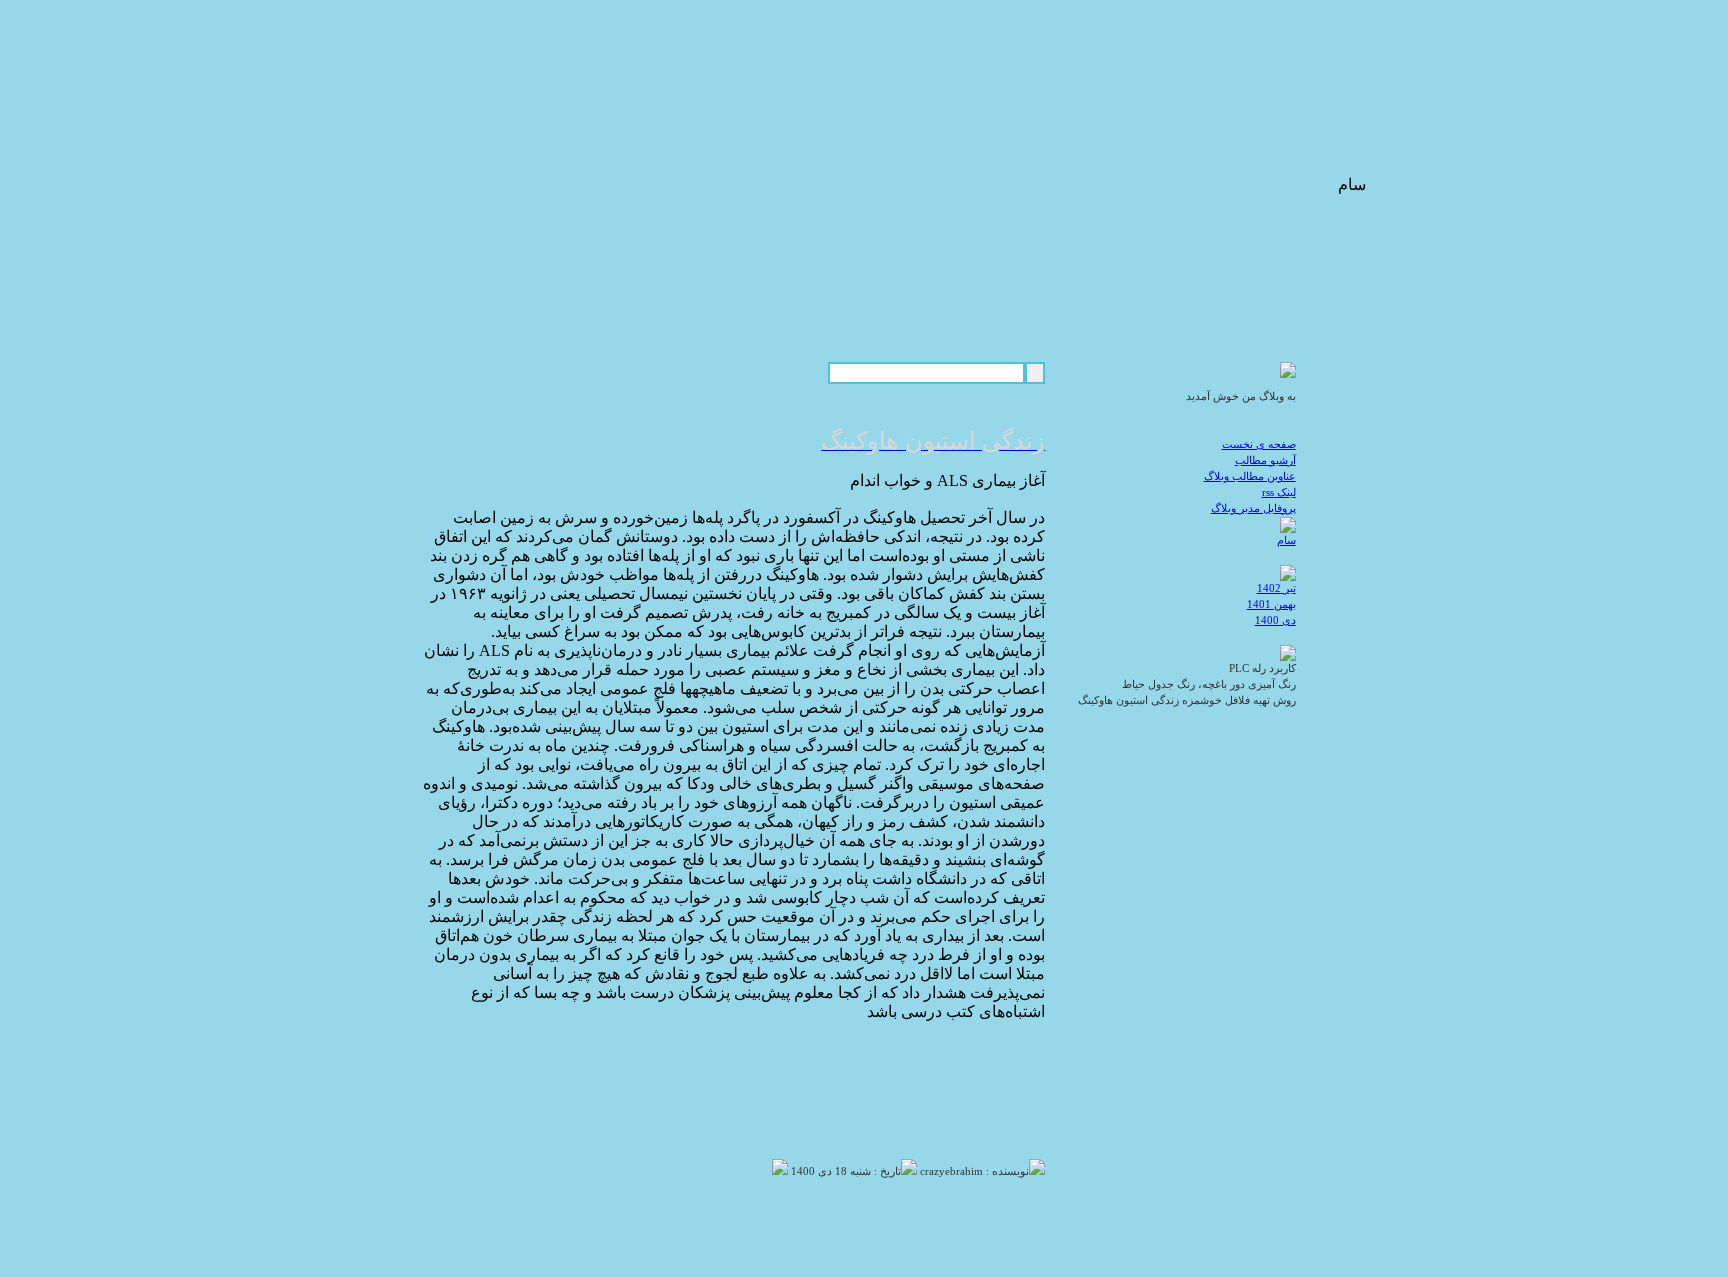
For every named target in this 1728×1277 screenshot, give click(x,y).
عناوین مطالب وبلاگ (1250, 476)
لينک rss (1279, 492)
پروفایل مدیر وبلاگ (1253, 508)
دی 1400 (1275, 620)
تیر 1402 (1276, 588)
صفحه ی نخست (1259, 444)
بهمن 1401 (1271, 604)
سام (1286, 540)
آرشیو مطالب (1265, 460)
